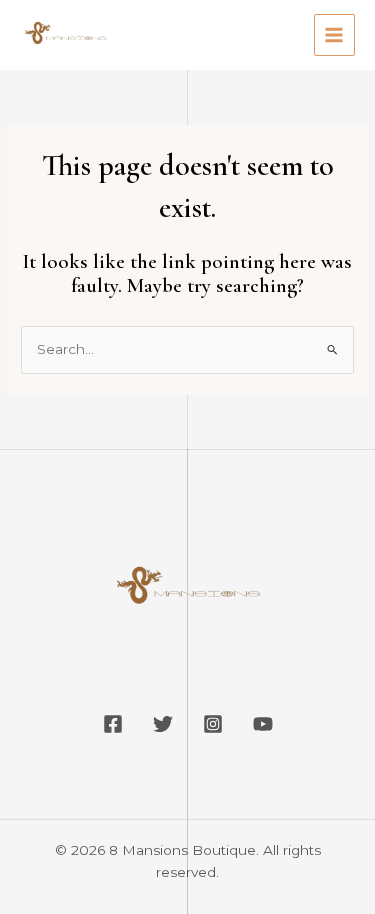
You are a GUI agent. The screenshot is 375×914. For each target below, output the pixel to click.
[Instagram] (213, 724)
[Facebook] (113, 724)
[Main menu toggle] (334, 34)
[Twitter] (163, 724)
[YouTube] (263, 724)
